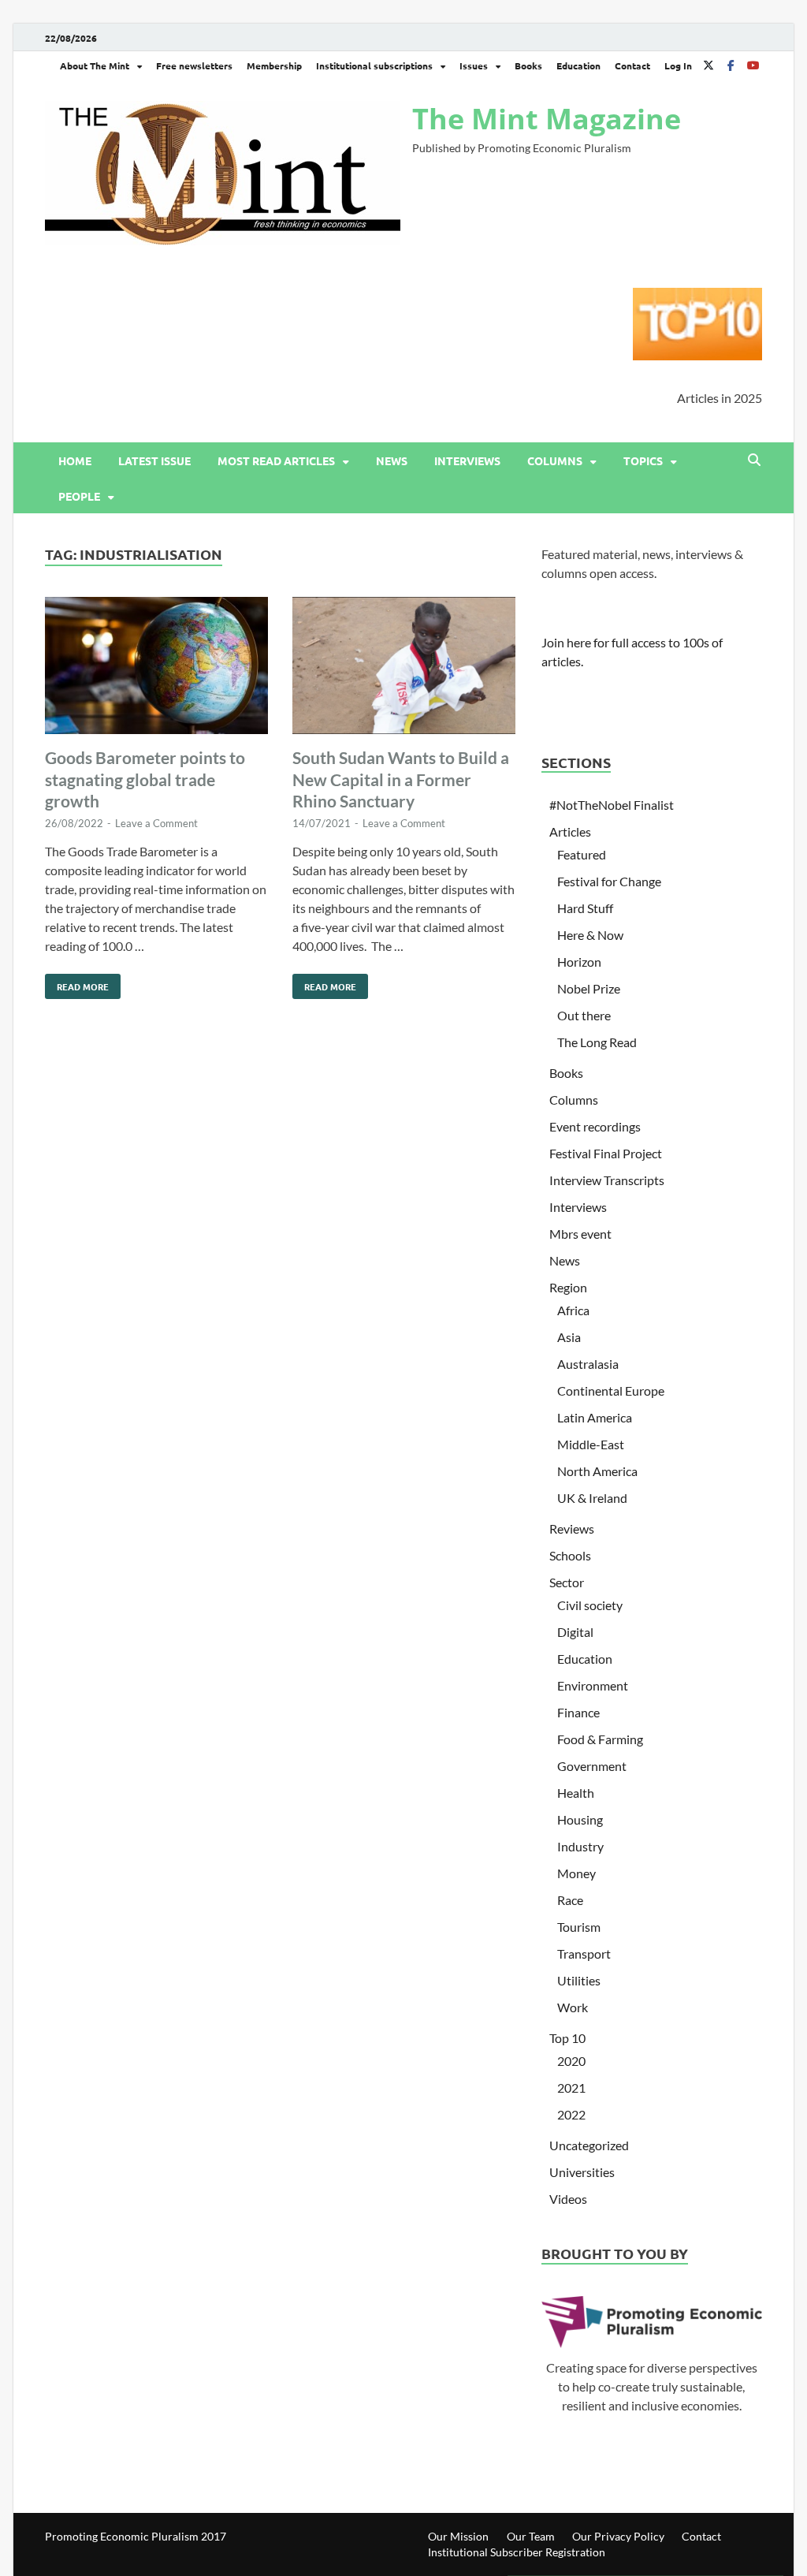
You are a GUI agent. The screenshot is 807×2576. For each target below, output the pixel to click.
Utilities (579, 1980)
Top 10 (567, 2038)
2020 (571, 2061)
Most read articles (276, 460)
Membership (274, 65)
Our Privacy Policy (618, 2536)
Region (568, 1287)
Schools (570, 1555)
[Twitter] (708, 65)
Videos (568, 2199)
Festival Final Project (606, 1153)
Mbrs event (580, 1234)
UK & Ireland (592, 1498)
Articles (570, 831)
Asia (569, 1337)
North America (597, 1471)
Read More (77, 983)
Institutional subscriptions (374, 65)
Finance (578, 1712)
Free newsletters (194, 65)
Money (576, 1873)
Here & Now (590, 935)
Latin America (595, 1417)
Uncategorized (589, 2145)
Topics (643, 460)
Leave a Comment (156, 823)
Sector (567, 1582)
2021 (571, 2088)
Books (528, 65)
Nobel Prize (589, 988)
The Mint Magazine (547, 119)
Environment (593, 1685)
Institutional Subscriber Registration (517, 2552)
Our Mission (458, 2536)
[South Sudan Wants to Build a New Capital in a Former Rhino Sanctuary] (404, 668)
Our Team (531, 2536)
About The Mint (95, 65)
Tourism (579, 1927)
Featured (582, 854)
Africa (573, 1310)
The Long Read (597, 1042)
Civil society (590, 1605)
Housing (580, 1819)
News (392, 460)
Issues (474, 65)
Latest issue (154, 460)
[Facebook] (731, 65)
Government (592, 1766)
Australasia (588, 1364)
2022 (571, 2114)
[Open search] (754, 460)
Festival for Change (609, 881)
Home (75, 460)
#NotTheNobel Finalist (612, 805)
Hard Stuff (585, 908)
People (79, 496)
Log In (678, 65)
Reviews (572, 1528)
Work (573, 2007)
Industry (580, 1846)
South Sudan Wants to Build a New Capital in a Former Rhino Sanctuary (401, 779)
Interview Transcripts (607, 1180)
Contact (632, 65)
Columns (555, 460)
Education (578, 65)
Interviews (467, 460)
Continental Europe (611, 1391)
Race (570, 1900)
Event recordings (595, 1126)
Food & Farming (600, 1739)
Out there (584, 1015)
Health (576, 1793)
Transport (584, 1953)
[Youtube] (753, 65)
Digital (575, 1632)
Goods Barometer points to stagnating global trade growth (145, 779)
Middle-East (591, 1444)
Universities (582, 2172)
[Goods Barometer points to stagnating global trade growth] (156, 668)
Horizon (579, 962)
